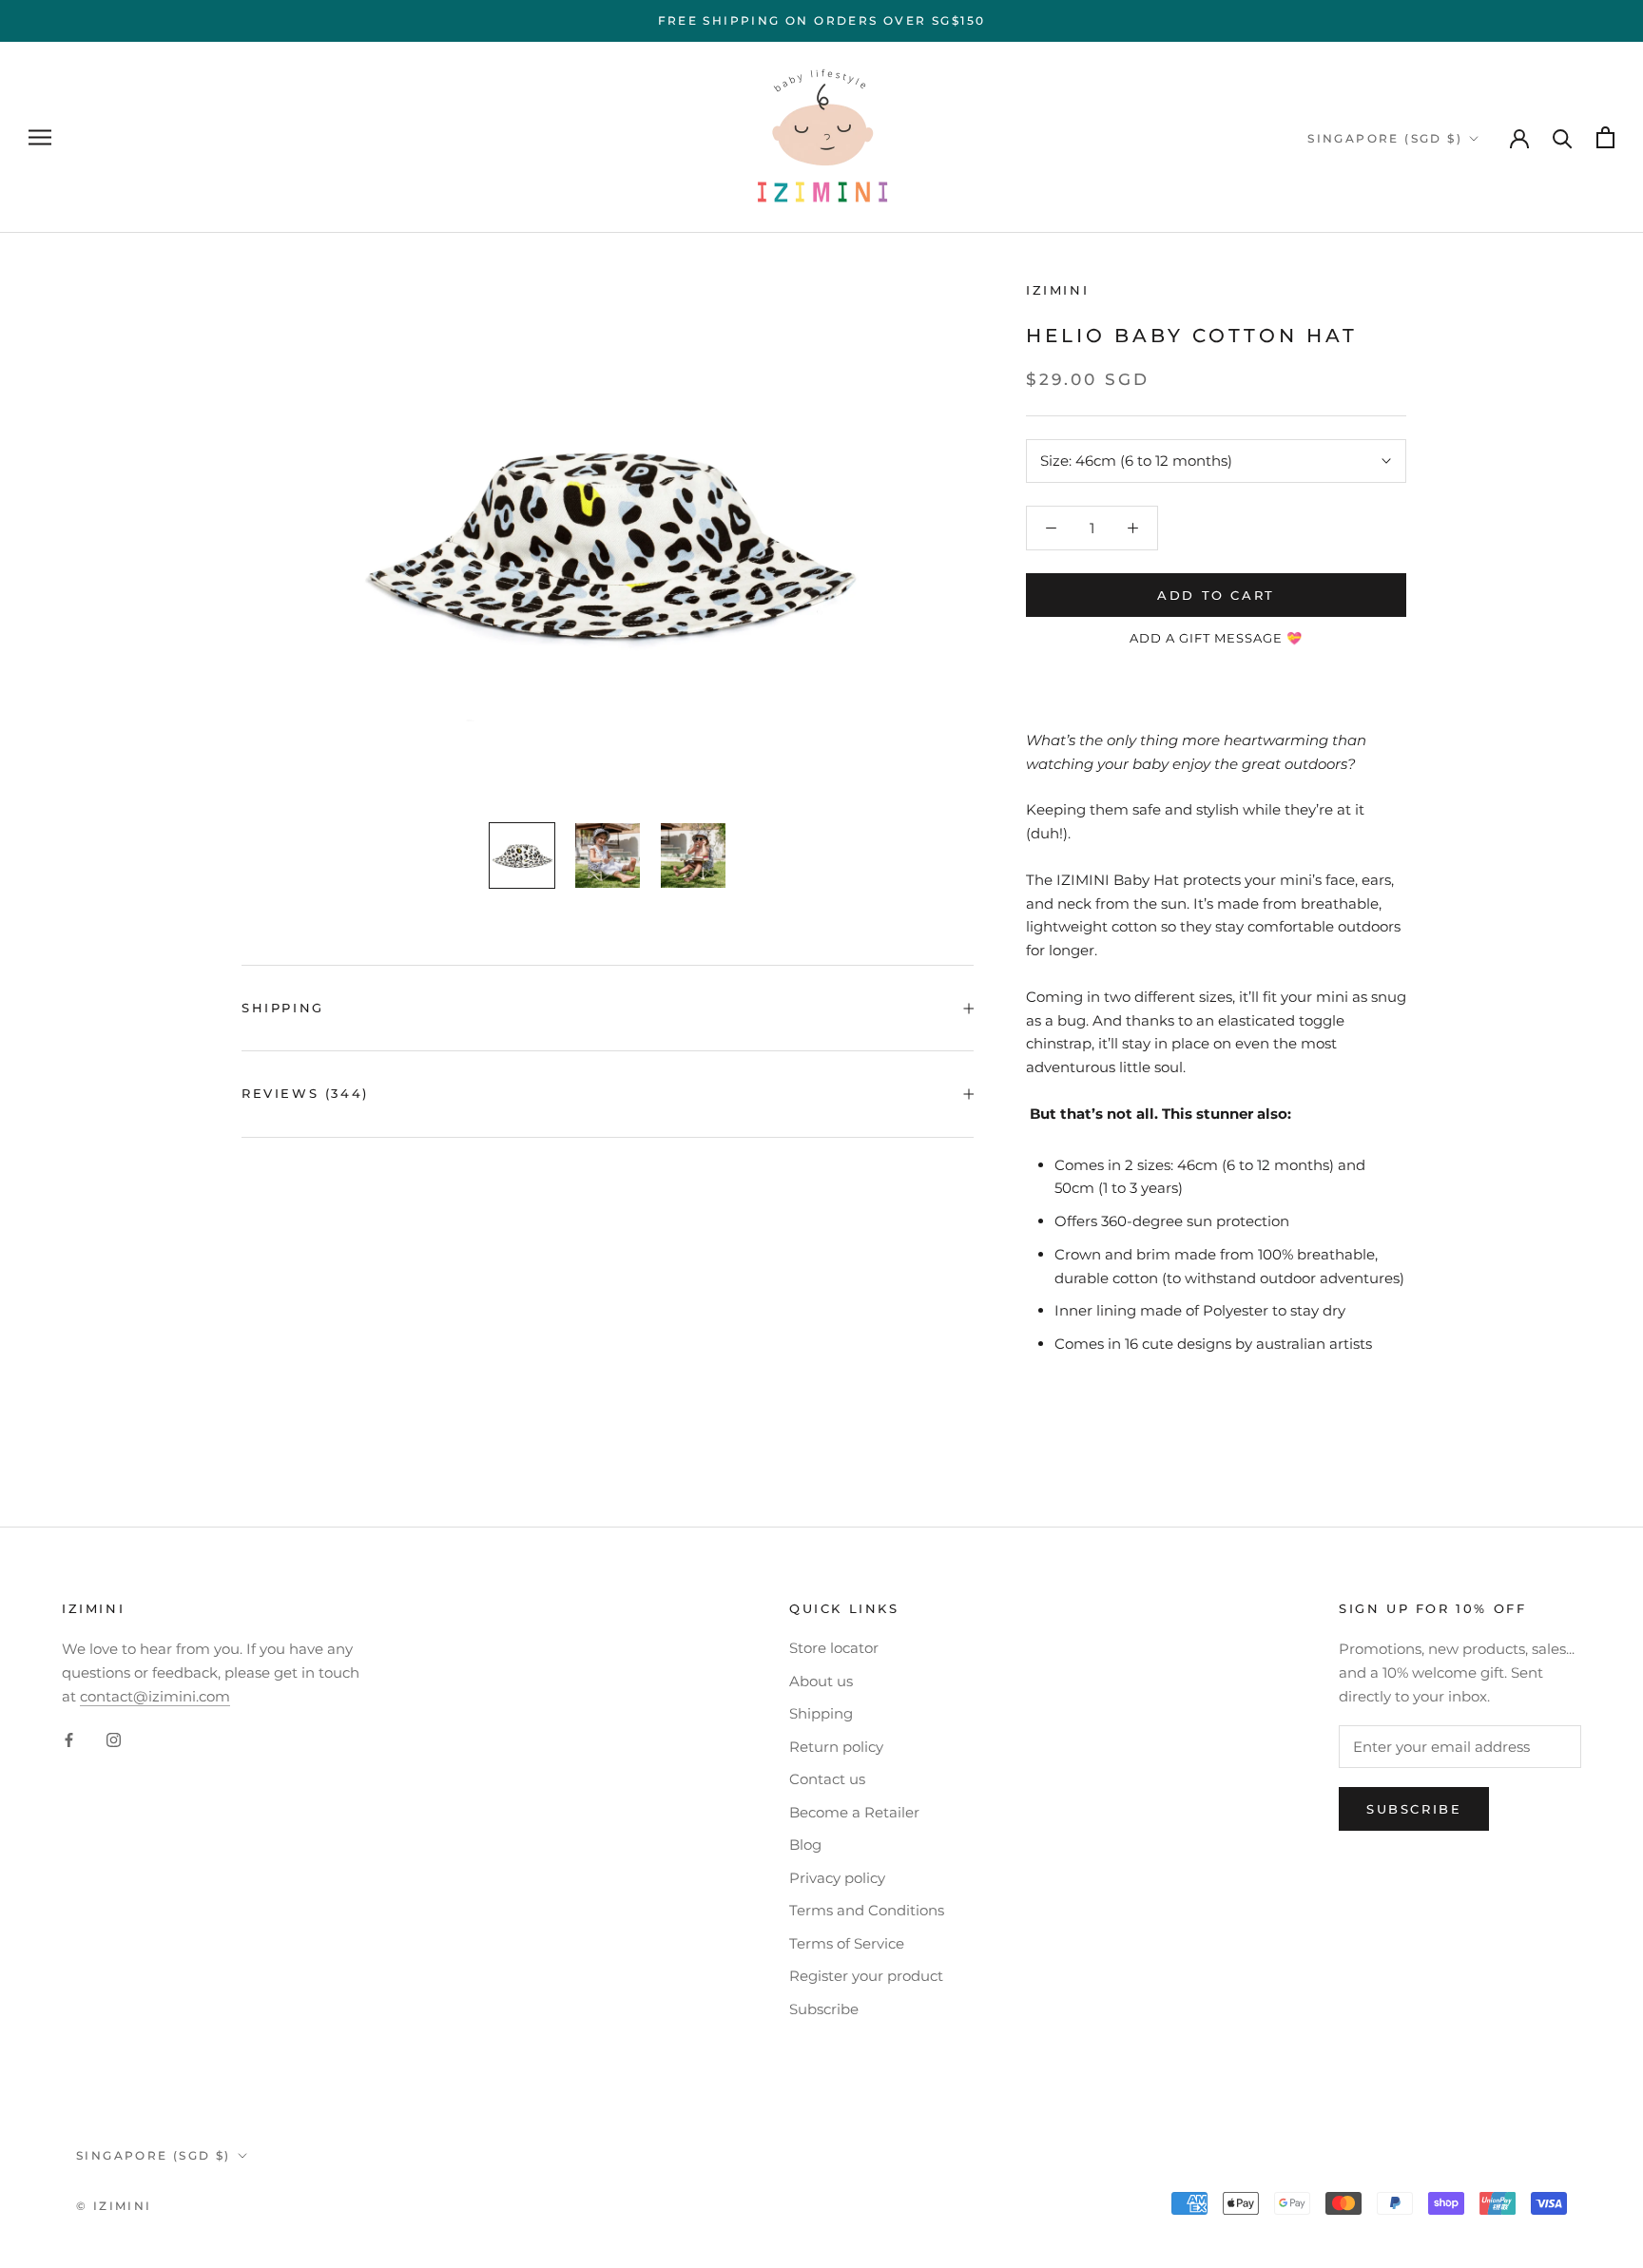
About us (821, 1681)
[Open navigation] (40, 138)
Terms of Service (847, 1943)
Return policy (836, 1747)
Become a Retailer (854, 1812)
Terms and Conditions (867, 1910)
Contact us (827, 1779)
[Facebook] (69, 1739)
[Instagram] (114, 1739)
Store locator (834, 1648)
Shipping (283, 1008)
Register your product (866, 1976)
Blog (805, 1845)
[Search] (1563, 137)
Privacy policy (837, 1878)
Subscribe (824, 2009)
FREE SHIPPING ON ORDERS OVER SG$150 (822, 20)
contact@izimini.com (155, 1696)
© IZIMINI (114, 2206)
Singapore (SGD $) (1385, 138)
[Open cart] (1605, 137)
